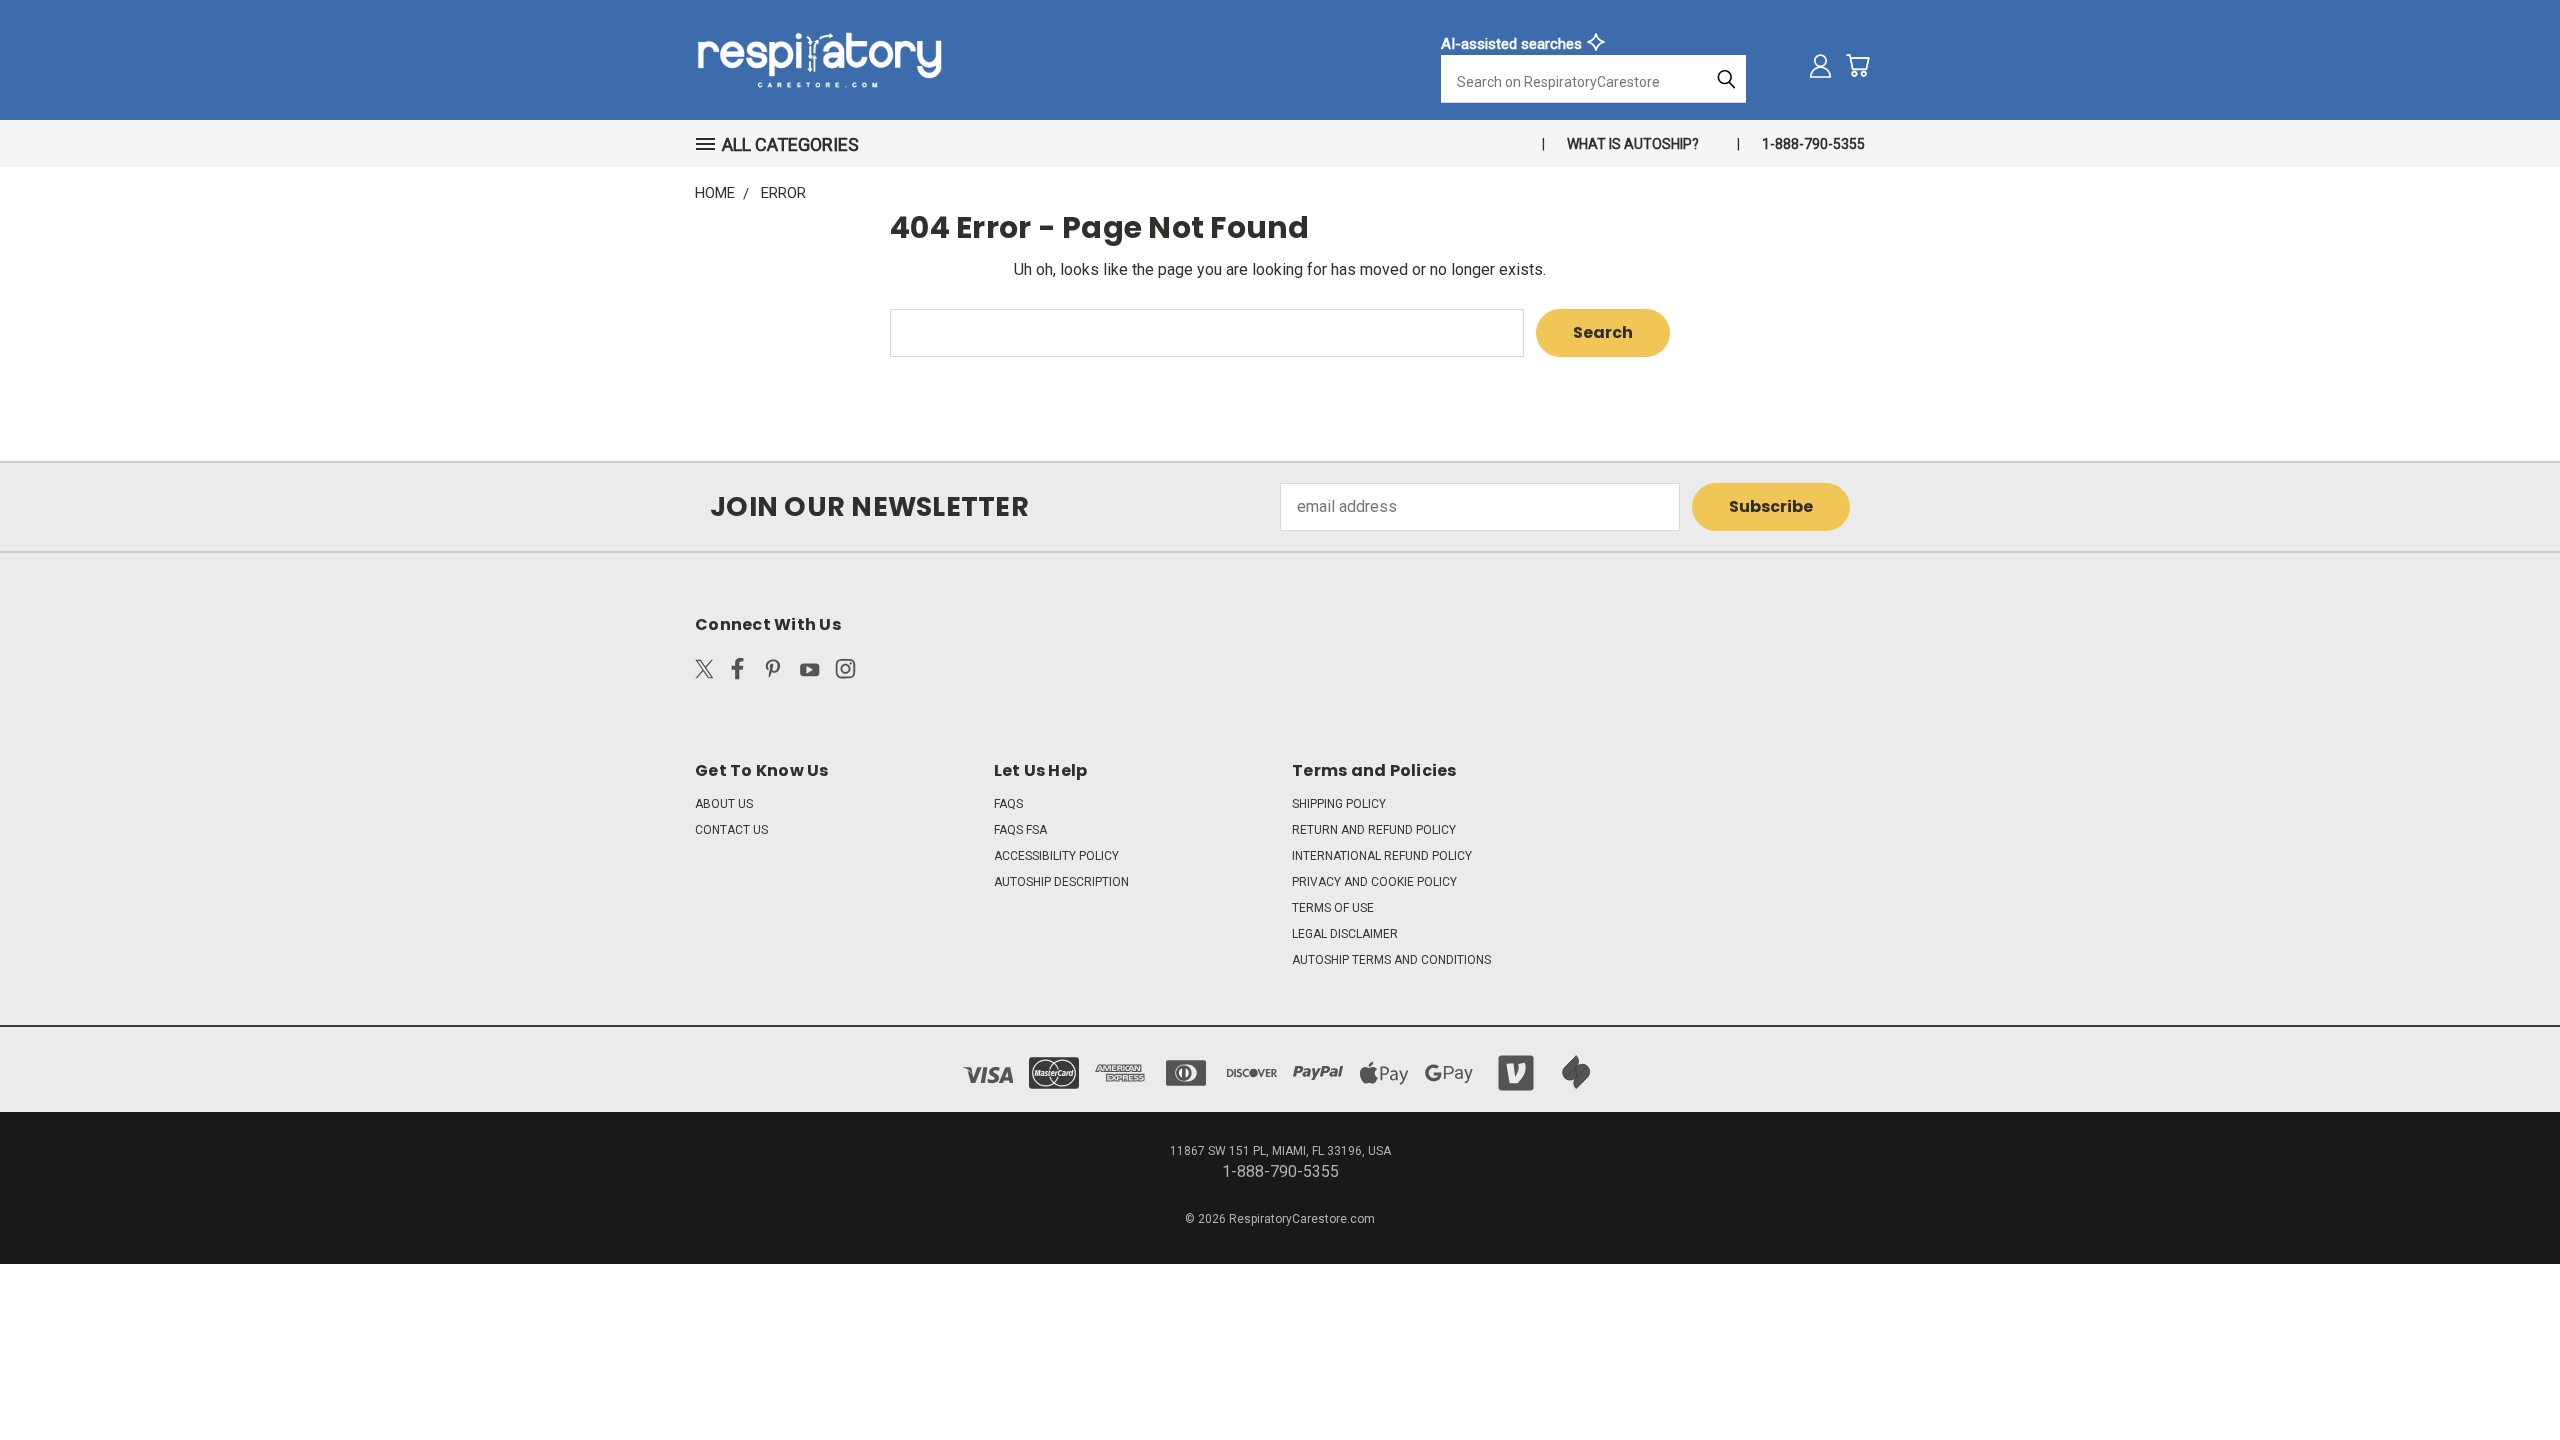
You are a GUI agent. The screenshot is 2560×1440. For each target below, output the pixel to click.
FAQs (1008, 804)
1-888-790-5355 (1813, 144)
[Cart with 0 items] (1857, 65)
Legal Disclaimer (1345, 934)
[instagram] (845, 673)
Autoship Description (1061, 882)
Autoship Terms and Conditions (1391, 960)
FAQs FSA (1020, 830)
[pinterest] (773, 673)
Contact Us (731, 830)
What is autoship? (1633, 144)
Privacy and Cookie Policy (1374, 882)
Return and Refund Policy (1374, 830)
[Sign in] (1820, 65)
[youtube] (809, 673)
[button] (786, 144)
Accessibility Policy (1056, 856)
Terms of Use (1333, 908)
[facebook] (737, 673)
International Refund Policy (1382, 856)
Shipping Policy (1339, 804)
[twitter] (704, 673)
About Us (724, 804)
